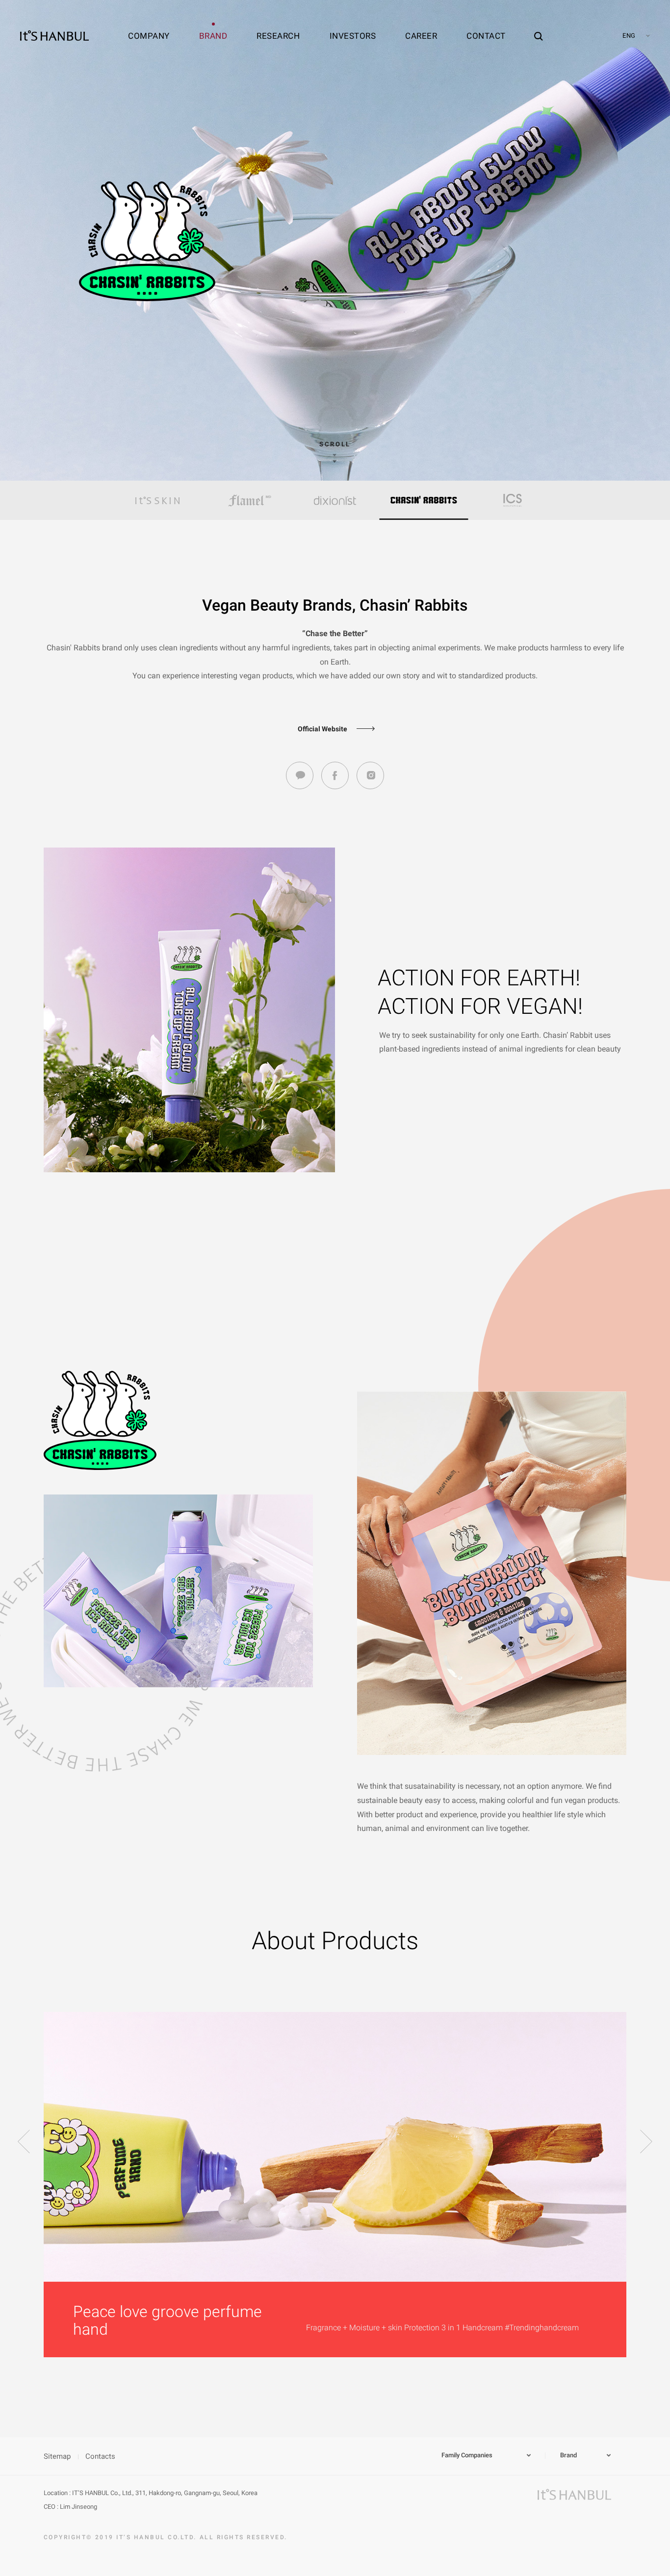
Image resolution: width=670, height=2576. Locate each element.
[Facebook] (335, 775)
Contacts (100, 2456)
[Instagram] (370, 775)
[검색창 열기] (539, 27)
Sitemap (57, 2456)
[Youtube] (300, 775)
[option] (158, 500)
